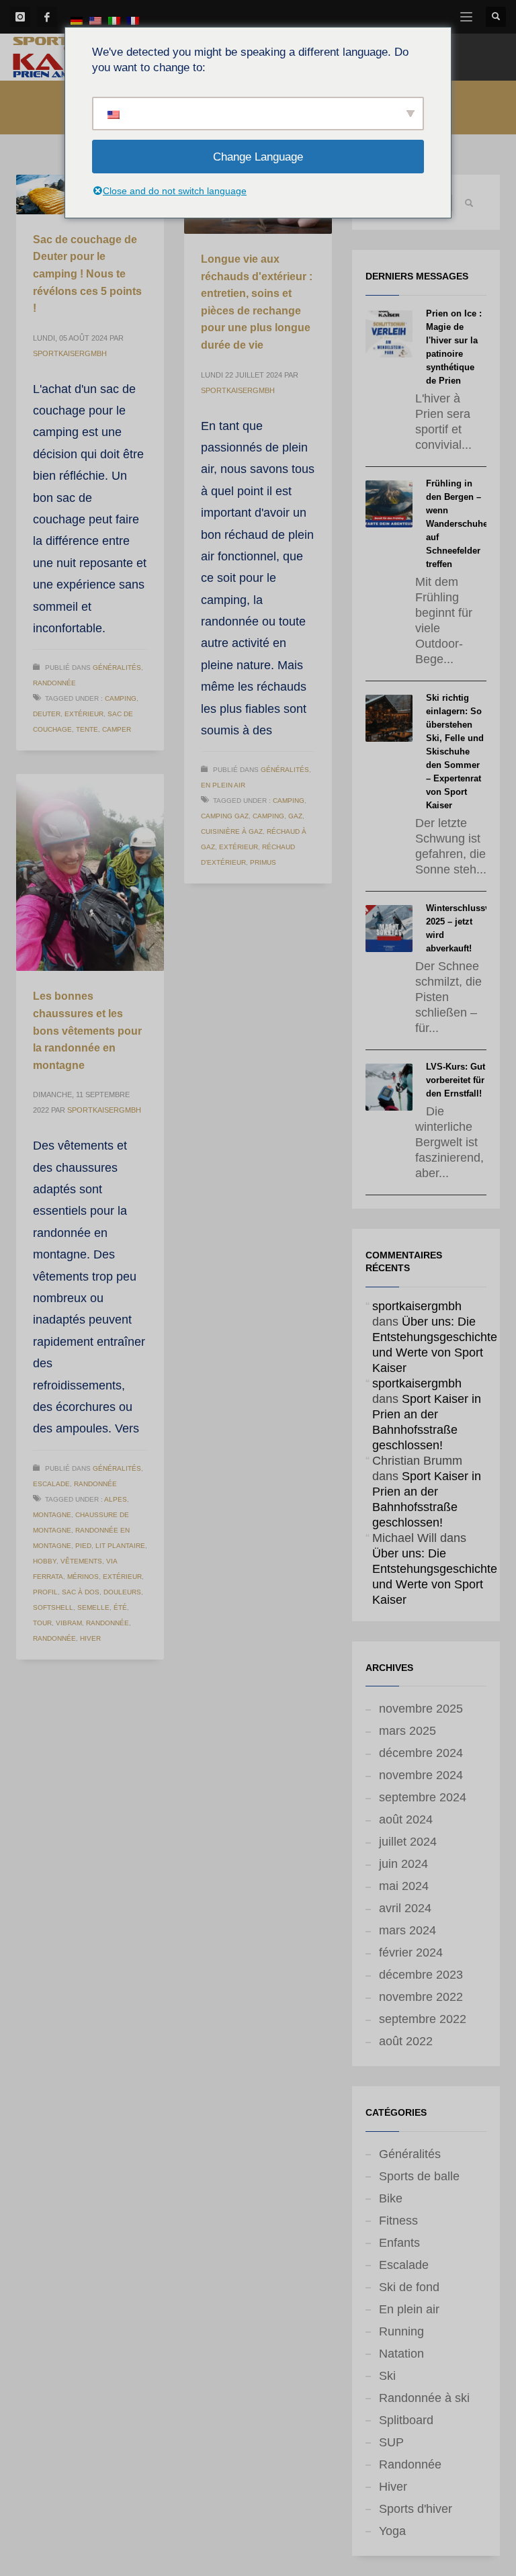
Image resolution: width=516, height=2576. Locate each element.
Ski (387, 2376)
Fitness (398, 2221)
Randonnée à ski (424, 2398)
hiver (90, 1638)
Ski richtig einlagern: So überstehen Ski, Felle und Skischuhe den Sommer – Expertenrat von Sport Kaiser (455, 752)
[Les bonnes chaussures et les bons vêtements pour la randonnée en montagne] (90, 873)
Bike (391, 2198)
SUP (391, 2442)
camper (117, 729)
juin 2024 (403, 1864)
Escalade (51, 1484)
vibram (69, 1623)
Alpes (116, 1499)
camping (121, 698)
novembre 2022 (421, 1997)
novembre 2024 (421, 1775)
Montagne (52, 1515)
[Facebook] (47, 17)
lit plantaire (120, 1546)
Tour (42, 1623)
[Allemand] (77, 20)
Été (120, 1607)
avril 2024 (405, 1908)
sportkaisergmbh (70, 353)
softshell (53, 1607)
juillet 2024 (408, 1842)
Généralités (117, 668)
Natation (401, 2354)
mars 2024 (407, 1930)
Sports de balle (419, 2176)
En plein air (223, 785)
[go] (469, 203)
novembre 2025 (421, 1709)
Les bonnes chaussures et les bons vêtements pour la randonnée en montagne (87, 1030)
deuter (47, 714)
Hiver (393, 2487)
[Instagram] (20, 17)
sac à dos (81, 1592)
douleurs (122, 1592)
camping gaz (225, 816)
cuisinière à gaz (232, 831)
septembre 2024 (423, 1797)
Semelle (93, 1607)
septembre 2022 (423, 2019)
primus (263, 862)
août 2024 (406, 1819)
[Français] (133, 20)
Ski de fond (409, 2287)
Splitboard (406, 2420)
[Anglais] (95, 20)
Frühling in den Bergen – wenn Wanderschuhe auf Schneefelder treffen (457, 524)
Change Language (258, 157)
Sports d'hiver (416, 2509)
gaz (295, 816)
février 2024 (411, 1952)
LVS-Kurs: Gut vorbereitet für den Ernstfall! (456, 1080)
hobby (45, 1561)
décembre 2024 (421, 1753)
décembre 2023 (421, 1975)
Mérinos (83, 1577)
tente (87, 729)
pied (83, 1546)
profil (45, 1592)
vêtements (81, 1561)
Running (401, 2331)
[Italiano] (114, 20)
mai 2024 (404, 1886)
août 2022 (406, 2041)
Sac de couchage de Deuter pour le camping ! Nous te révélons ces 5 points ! (87, 274)
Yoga (392, 2531)
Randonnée (54, 683)
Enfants (399, 2243)
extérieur (84, 714)
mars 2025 (407, 1731)
